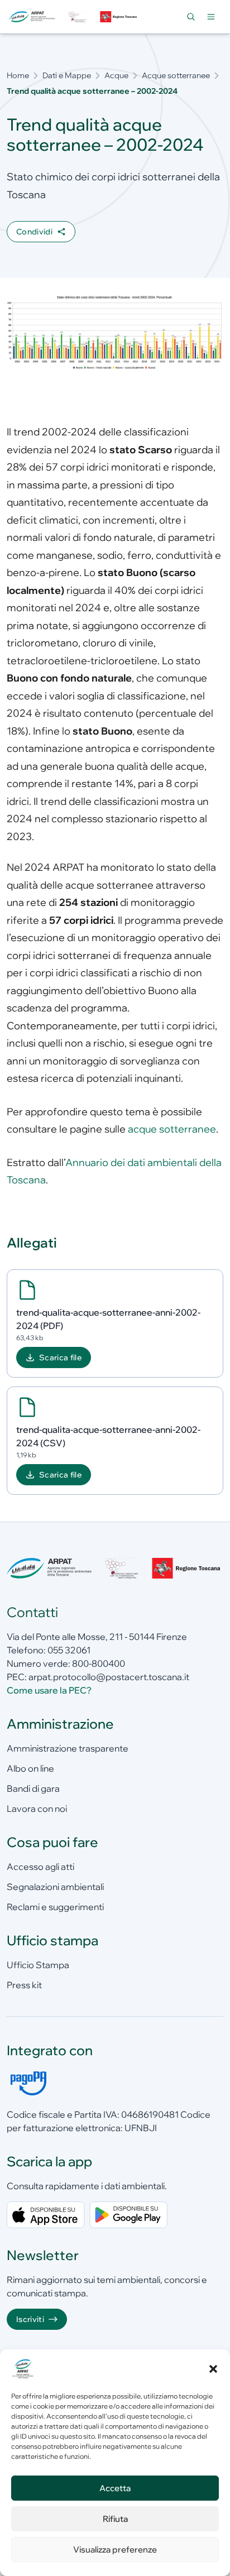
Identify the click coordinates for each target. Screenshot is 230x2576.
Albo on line (30, 1768)
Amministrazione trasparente (68, 1748)
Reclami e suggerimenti (55, 1907)
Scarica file (60, 1357)
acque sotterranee (172, 1129)
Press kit (24, 1985)
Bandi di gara (33, 1788)
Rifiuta (115, 2519)
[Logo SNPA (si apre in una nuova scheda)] (77, 17)
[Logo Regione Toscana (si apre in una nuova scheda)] (119, 17)
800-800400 (99, 1663)
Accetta (115, 2488)
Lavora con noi (37, 1809)
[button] (213, 2369)
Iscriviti (30, 2319)
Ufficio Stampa (38, 1965)
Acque (116, 75)
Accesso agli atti (40, 1867)
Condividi (34, 232)
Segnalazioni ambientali (55, 1887)
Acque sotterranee (176, 75)
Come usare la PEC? (49, 1690)
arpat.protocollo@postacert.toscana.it (109, 1677)
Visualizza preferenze (115, 2549)
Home (18, 75)
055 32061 (69, 1650)
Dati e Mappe (67, 75)
